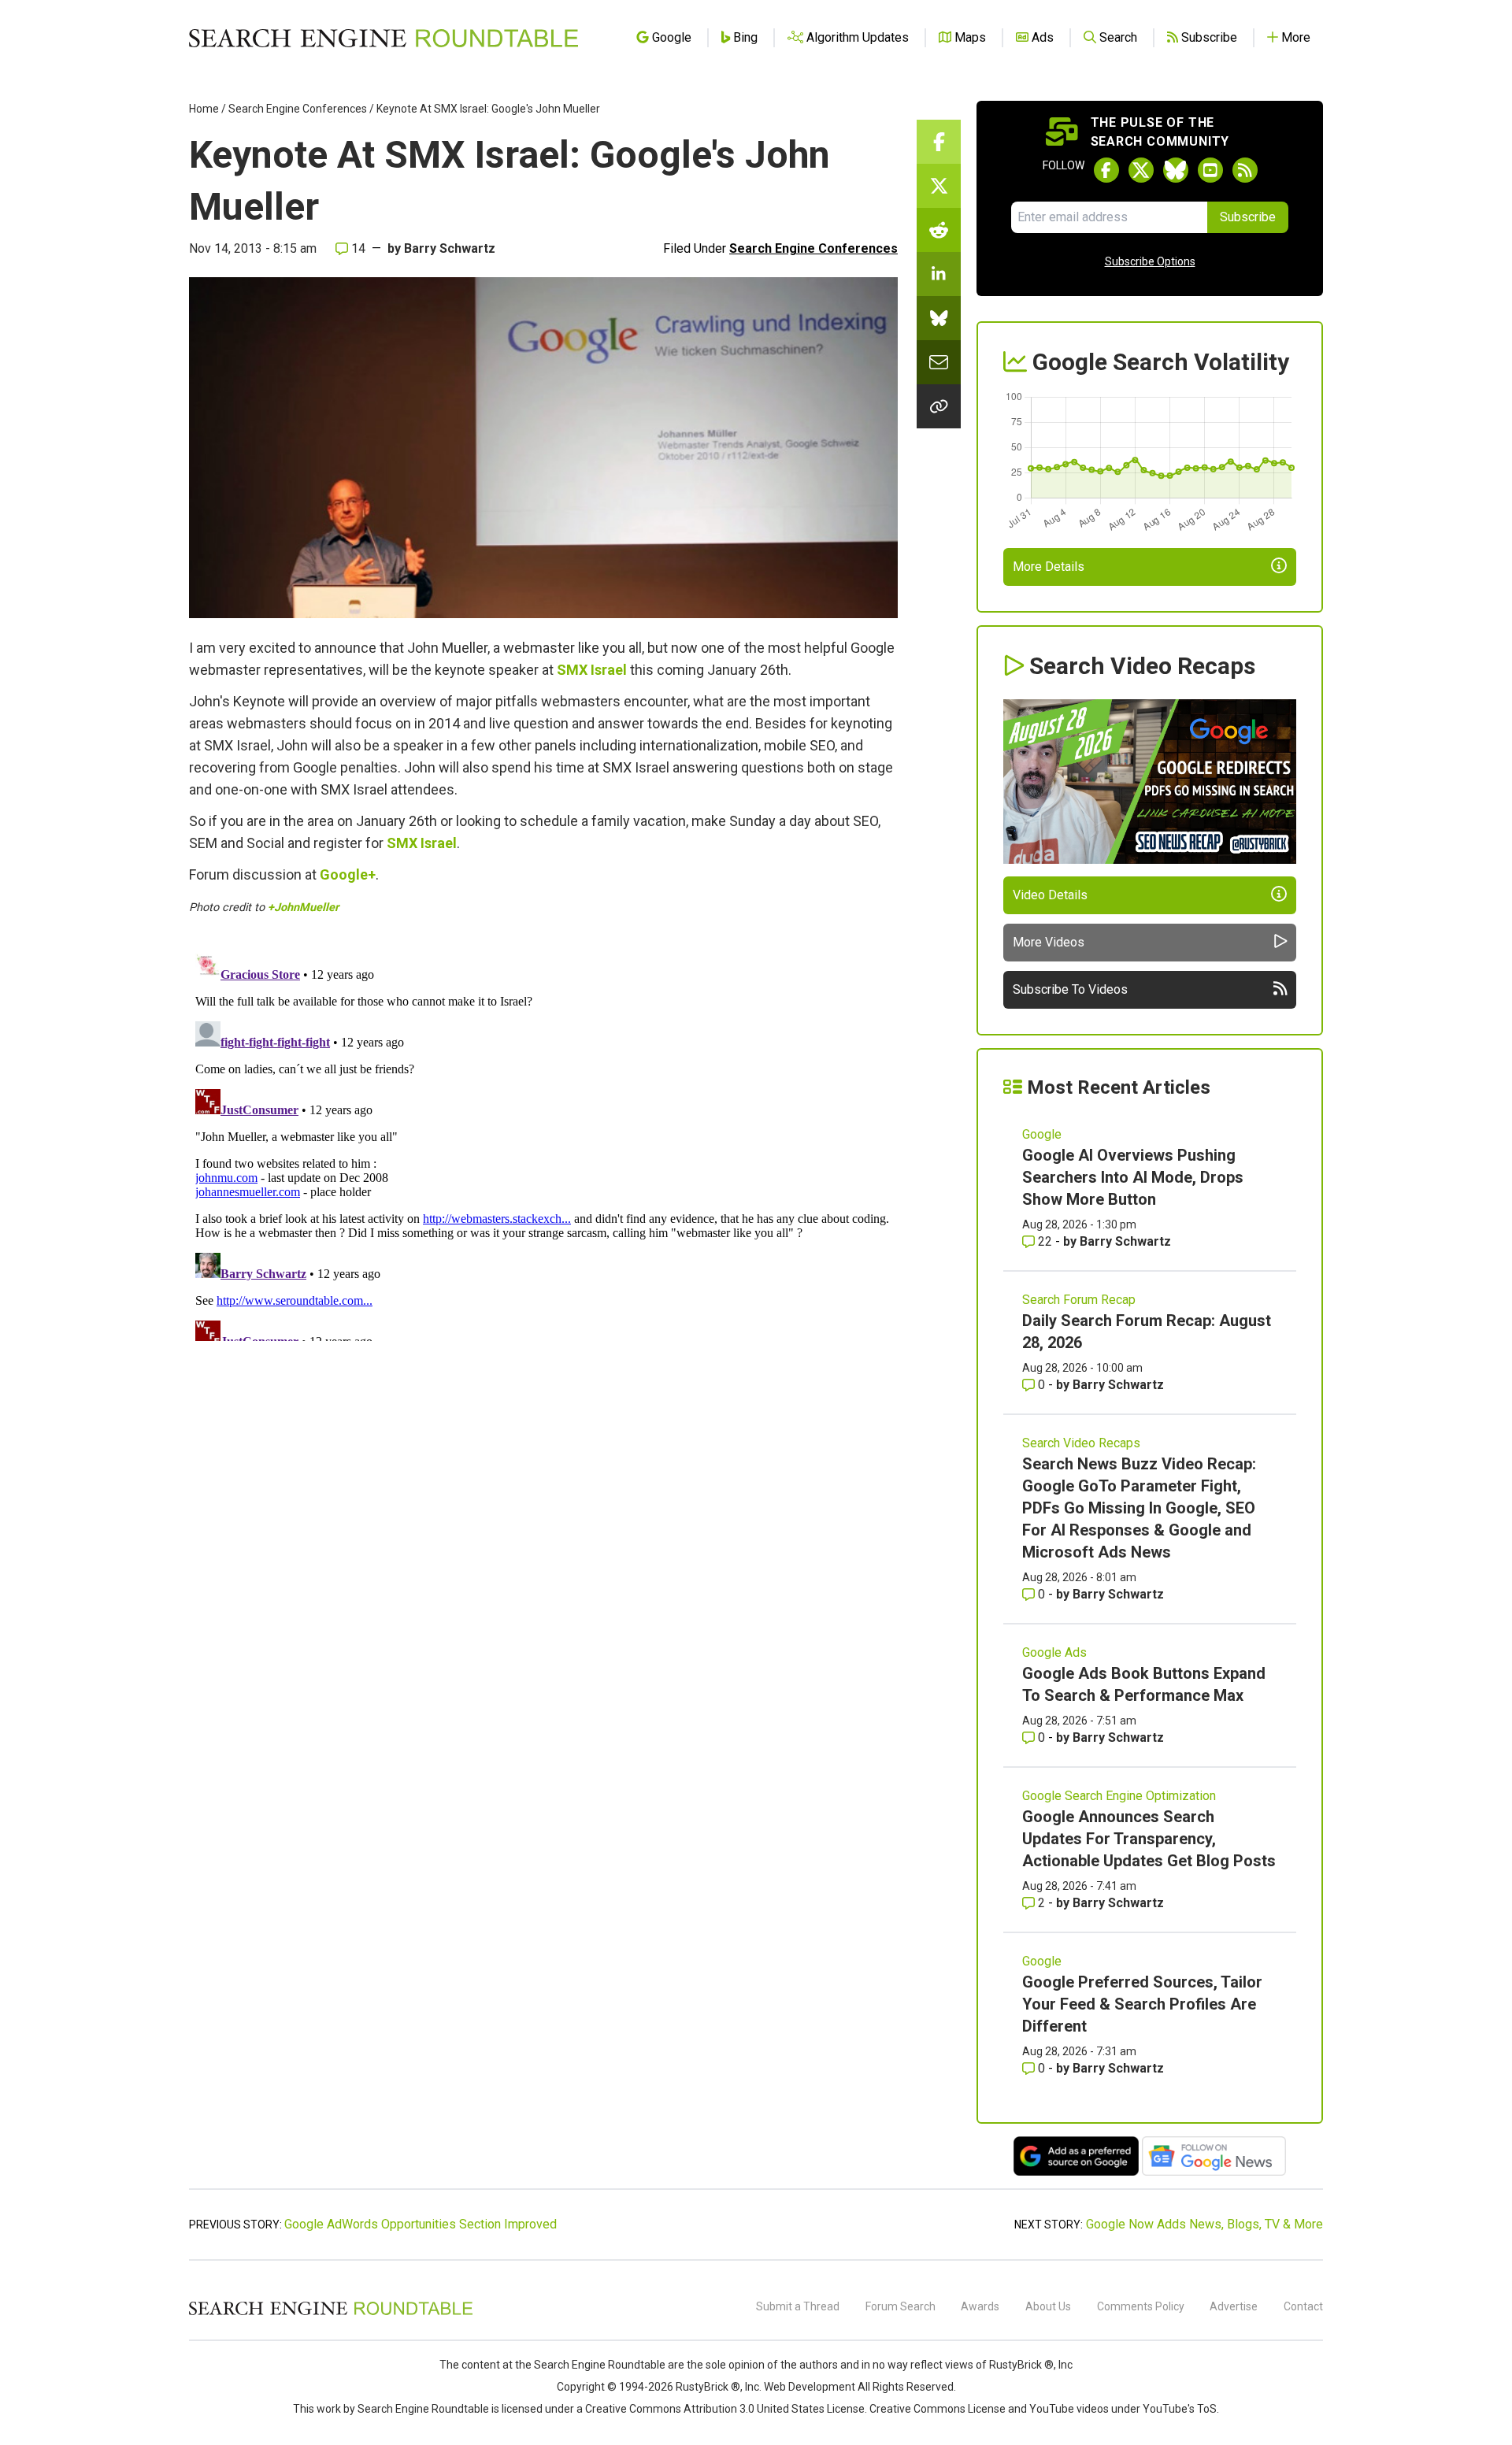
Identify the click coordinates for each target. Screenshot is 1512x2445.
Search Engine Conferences (298, 109)
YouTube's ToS (1180, 2409)
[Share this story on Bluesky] (939, 318)
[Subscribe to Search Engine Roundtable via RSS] (1245, 170)
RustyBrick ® (708, 2387)
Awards (980, 2306)
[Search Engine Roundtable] (331, 2313)
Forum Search (901, 2306)
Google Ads (1054, 1652)
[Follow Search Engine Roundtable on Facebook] (1106, 170)
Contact (1303, 2306)
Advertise (1234, 2306)
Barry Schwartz (450, 248)
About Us (1048, 2306)
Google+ (348, 874)
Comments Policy (1141, 2306)
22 (1045, 1241)
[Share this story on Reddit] (939, 230)
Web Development (810, 2387)
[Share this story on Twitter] (939, 186)
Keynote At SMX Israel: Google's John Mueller (488, 109)
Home (204, 109)
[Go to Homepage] (384, 38)
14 (357, 248)
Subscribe (1248, 217)
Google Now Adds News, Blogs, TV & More (1204, 2224)
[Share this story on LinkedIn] (939, 274)
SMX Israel (592, 670)
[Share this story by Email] (939, 362)
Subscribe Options (1150, 261)
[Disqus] (543, 1144)
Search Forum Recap (1079, 1300)
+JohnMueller (303, 908)
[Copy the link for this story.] (939, 406)
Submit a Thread (798, 2306)
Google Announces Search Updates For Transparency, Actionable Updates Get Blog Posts (1149, 1839)
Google (1042, 1134)
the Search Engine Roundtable (591, 2365)
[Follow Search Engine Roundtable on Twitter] (1141, 170)
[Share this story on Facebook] (939, 142)
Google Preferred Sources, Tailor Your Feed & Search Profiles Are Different (1142, 2004)
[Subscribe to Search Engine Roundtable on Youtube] (1210, 170)
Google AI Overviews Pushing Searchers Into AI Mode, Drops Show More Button (1133, 1177)
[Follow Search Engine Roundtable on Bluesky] (1176, 170)
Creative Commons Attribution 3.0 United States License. (726, 2409)
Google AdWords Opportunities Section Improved (421, 2224)
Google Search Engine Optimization (1119, 1796)
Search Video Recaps (1081, 1443)
